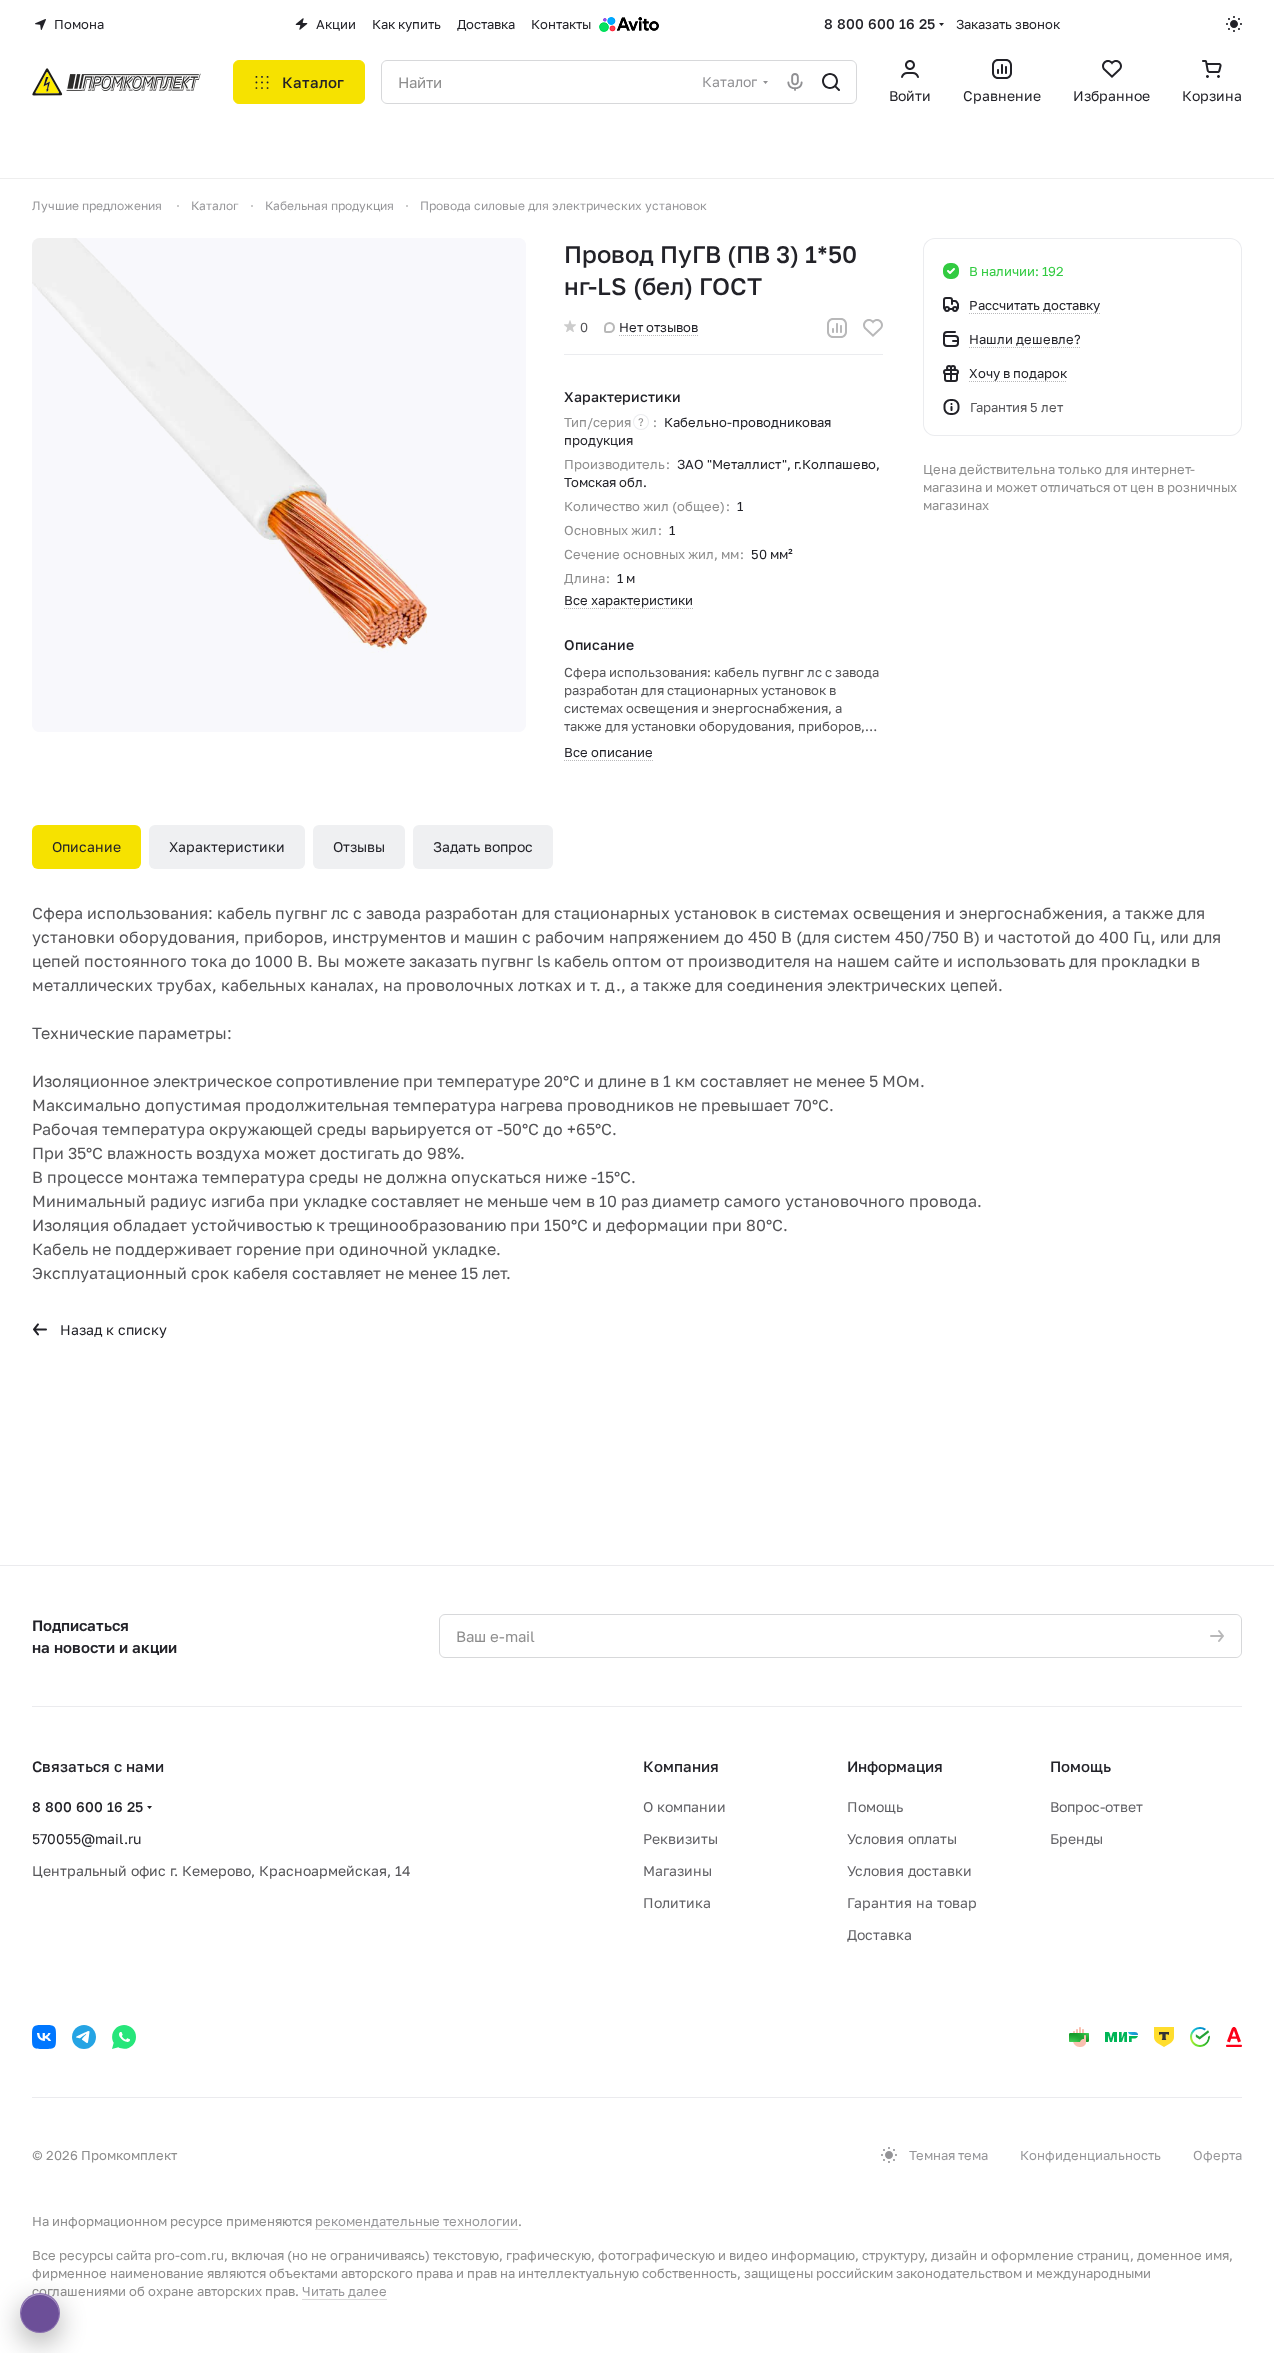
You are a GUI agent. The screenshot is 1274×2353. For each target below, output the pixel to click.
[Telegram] (84, 2037)
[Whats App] (124, 2037)
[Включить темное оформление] (1234, 24)
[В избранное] (873, 328)
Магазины (677, 1870)
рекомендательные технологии (416, 2221)
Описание (86, 846)
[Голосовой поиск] (795, 82)
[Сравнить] (837, 328)
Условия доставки (909, 1870)
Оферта (1217, 2155)
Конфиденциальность (1090, 2155)
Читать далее (344, 2291)
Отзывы (359, 846)
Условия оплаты (902, 1838)
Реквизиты (680, 1838)
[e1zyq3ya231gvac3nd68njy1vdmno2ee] (279, 485)
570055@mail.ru (86, 1838)
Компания (681, 1766)
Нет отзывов (658, 327)
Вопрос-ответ (1096, 1806)
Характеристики (227, 846)
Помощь (875, 1806)
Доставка (879, 1934)
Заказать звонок (1008, 24)
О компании (684, 1806)
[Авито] (629, 24)
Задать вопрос (483, 846)
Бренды (1076, 1838)
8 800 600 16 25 (879, 23)
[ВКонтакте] (44, 2037)
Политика (677, 1902)
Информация (895, 1766)
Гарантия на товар (912, 1902)
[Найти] (831, 82)
